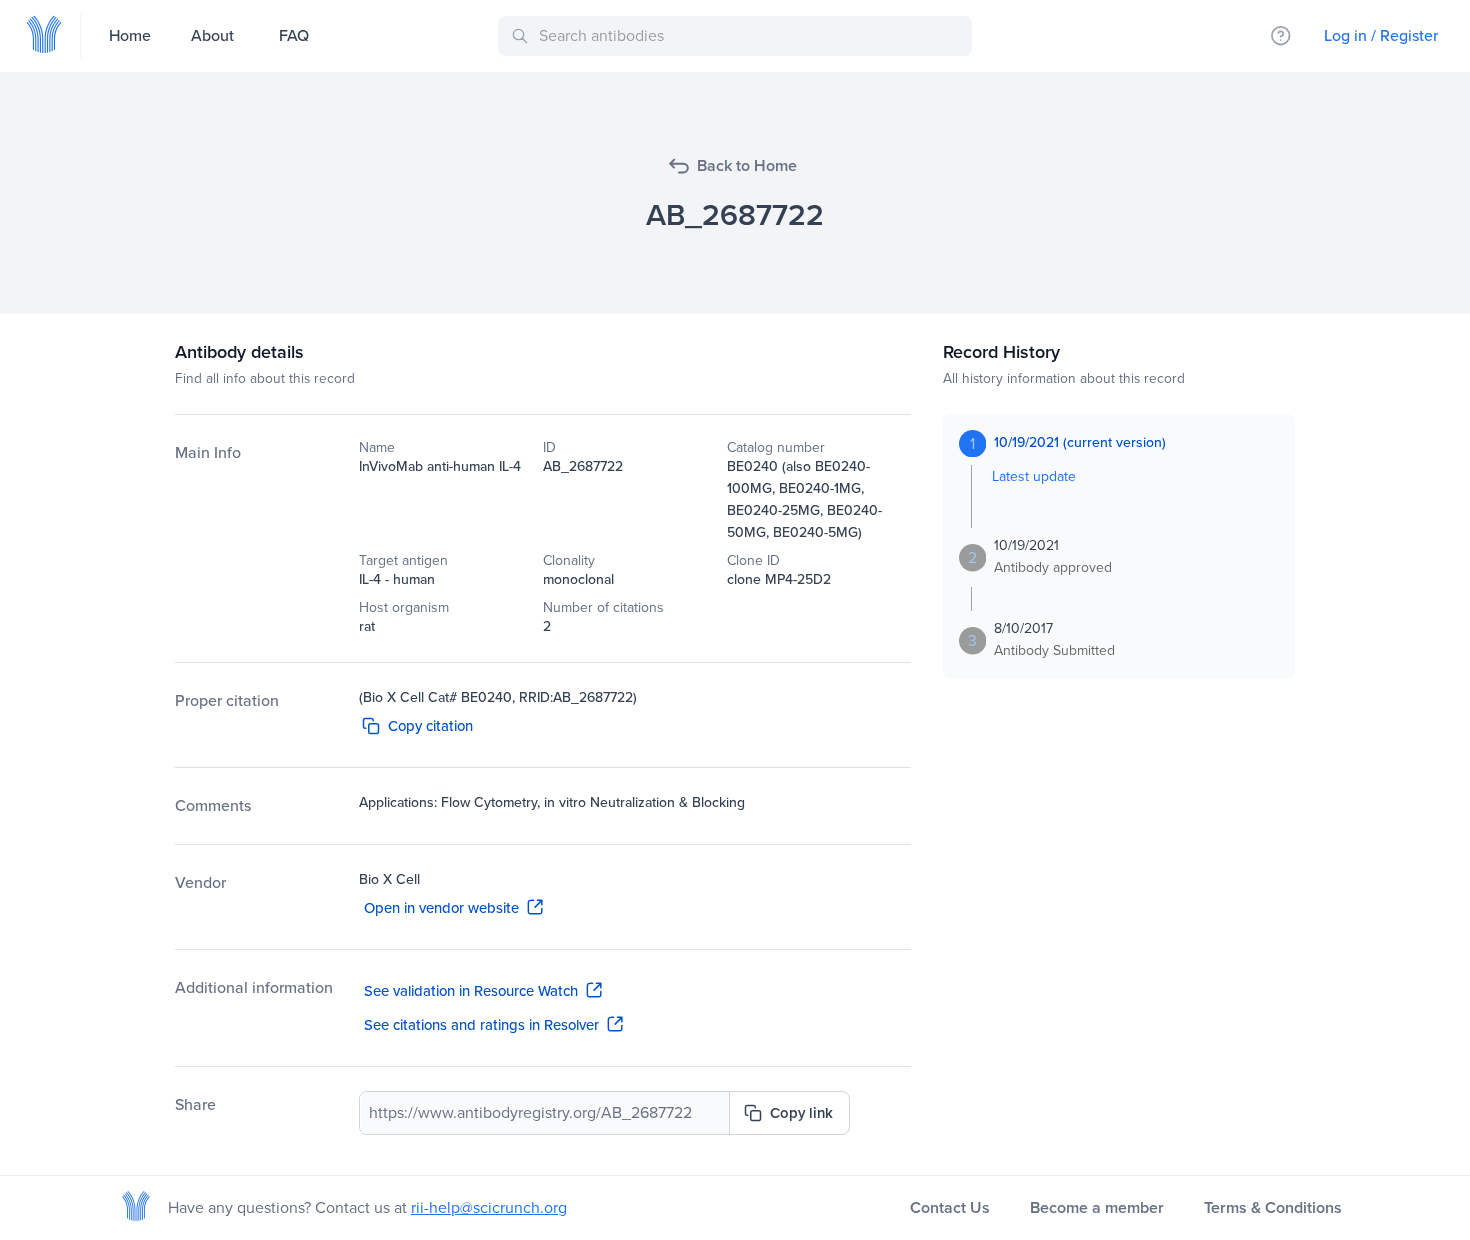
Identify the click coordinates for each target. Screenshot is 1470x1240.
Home (130, 35)
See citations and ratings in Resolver (481, 1025)
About (212, 35)
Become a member (1097, 1207)
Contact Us (950, 1207)
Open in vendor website (441, 908)
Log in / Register (1381, 35)
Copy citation (430, 726)
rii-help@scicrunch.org (489, 1207)
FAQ (294, 35)
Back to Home (747, 165)
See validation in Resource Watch (471, 991)
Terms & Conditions (1273, 1207)
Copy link (801, 1113)
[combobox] (738, 36)
